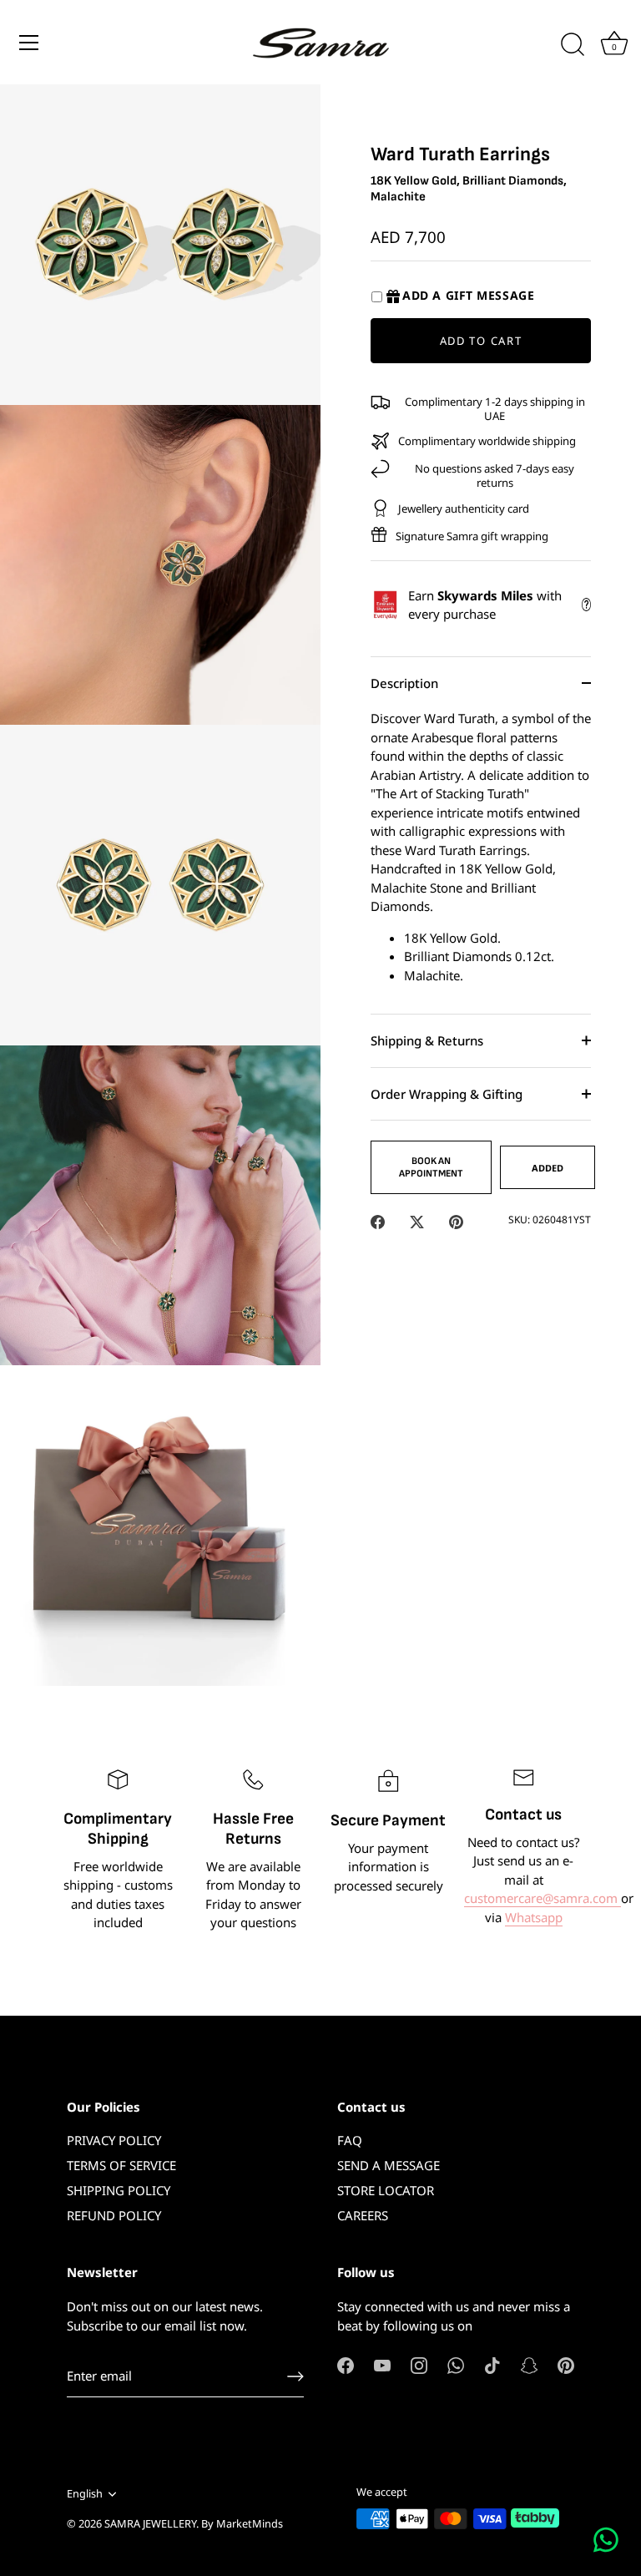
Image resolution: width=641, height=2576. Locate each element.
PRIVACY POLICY (114, 2140)
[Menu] (29, 43)
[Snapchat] (529, 2364)
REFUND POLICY (114, 2215)
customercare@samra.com (543, 1898)
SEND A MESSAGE (389, 2165)
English (85, 2494)
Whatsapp (534, 1917)
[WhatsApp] (456, 2364)
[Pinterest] (566, 2364)
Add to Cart (481, 341)
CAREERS (363, 2215)
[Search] (573, 45)
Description (404, 683)
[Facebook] (346, 2364)
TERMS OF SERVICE (121, 2165)
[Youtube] (382, 2364)
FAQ (350, 2140)
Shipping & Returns (427, 1040)
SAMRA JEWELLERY (150, 2523)
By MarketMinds (242, 2523)
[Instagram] (419, 2364)
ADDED (548, 1168)
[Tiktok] (492, 2364)
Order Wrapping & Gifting (447, 1094)
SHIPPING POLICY (119, 2190)
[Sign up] (295, 2376)
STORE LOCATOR (386, 2190)
